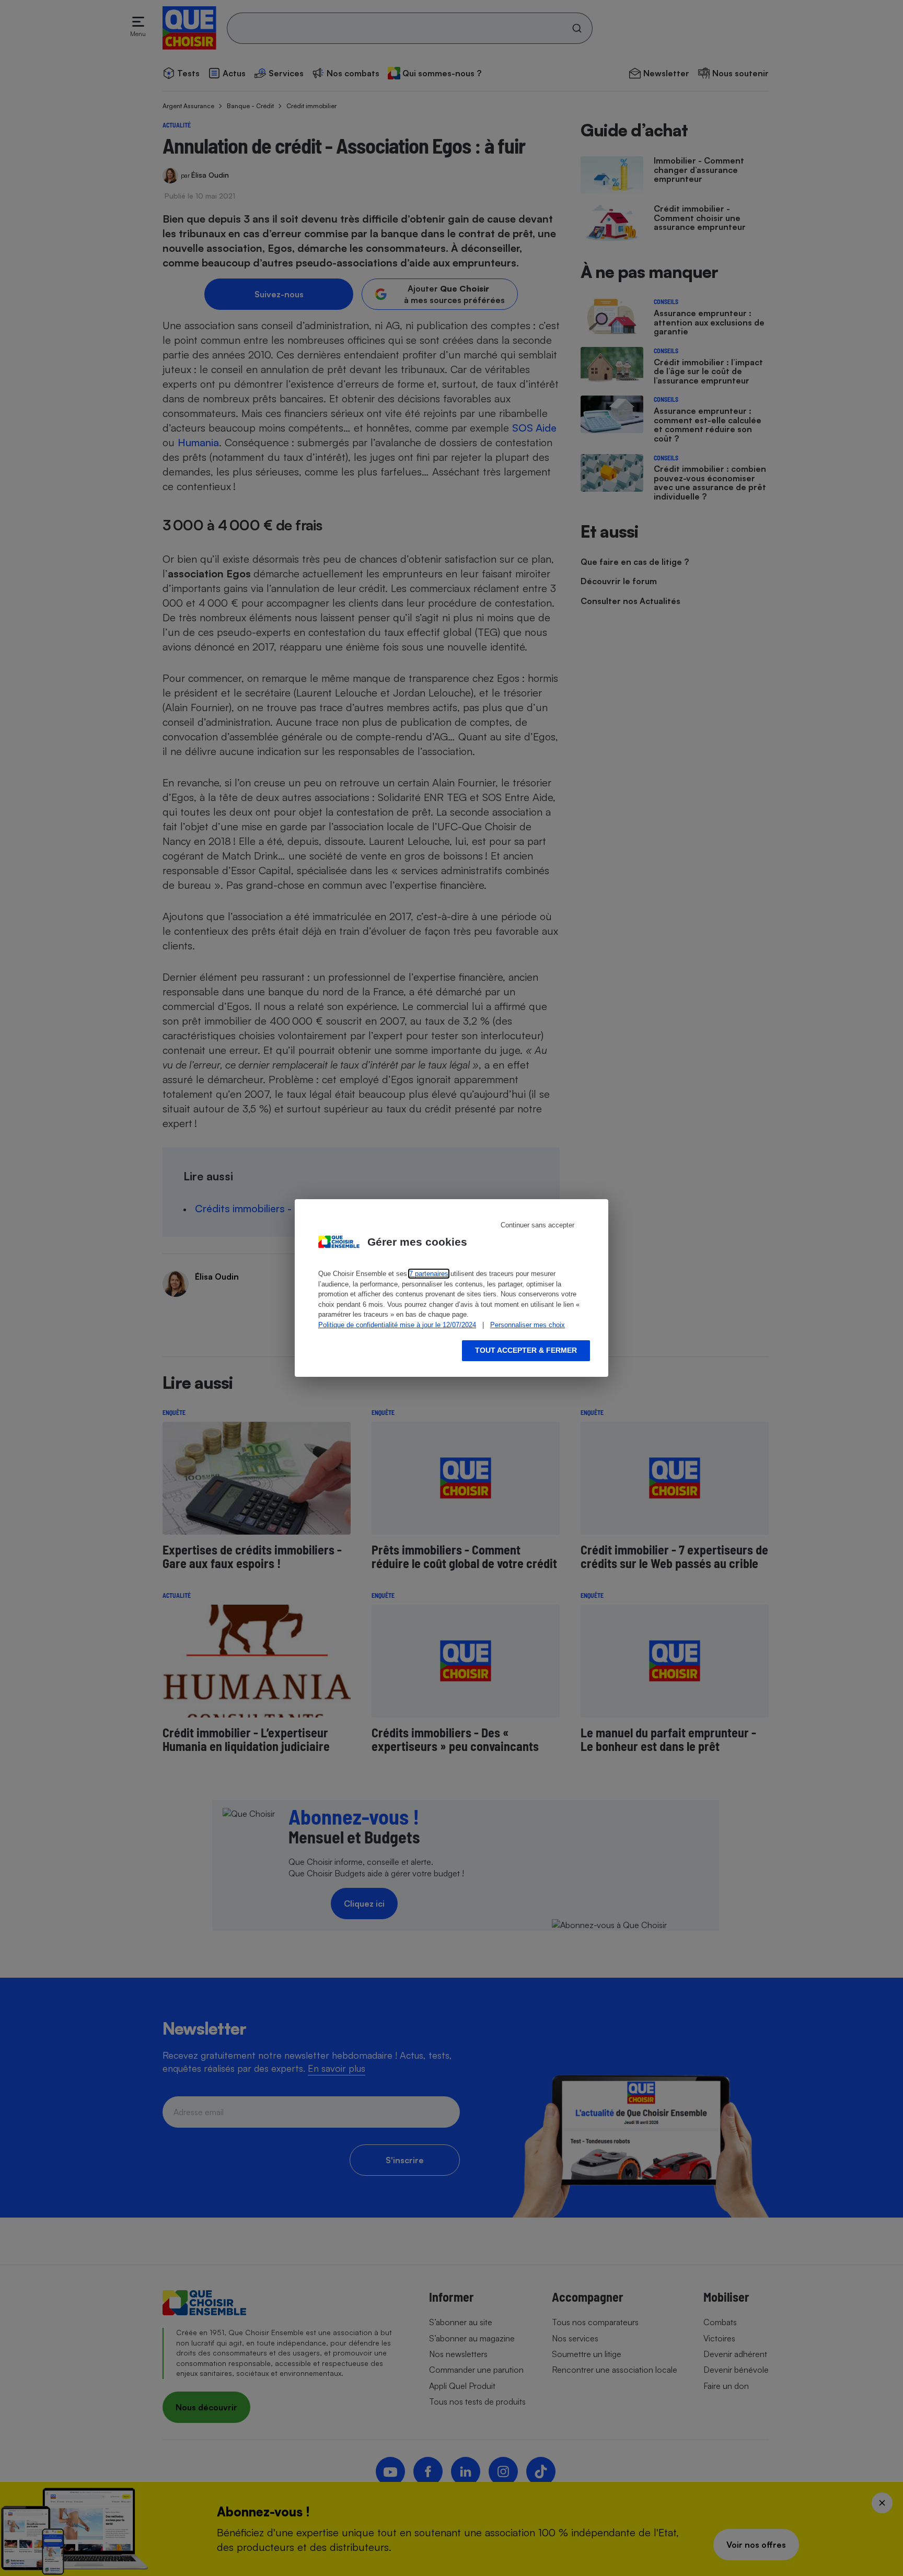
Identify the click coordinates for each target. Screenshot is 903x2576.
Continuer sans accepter (537, 1225)
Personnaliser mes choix (528, 1325)
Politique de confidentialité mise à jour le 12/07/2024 (397, 1325)
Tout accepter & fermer (526, 1350)
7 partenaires (429, 1274)
